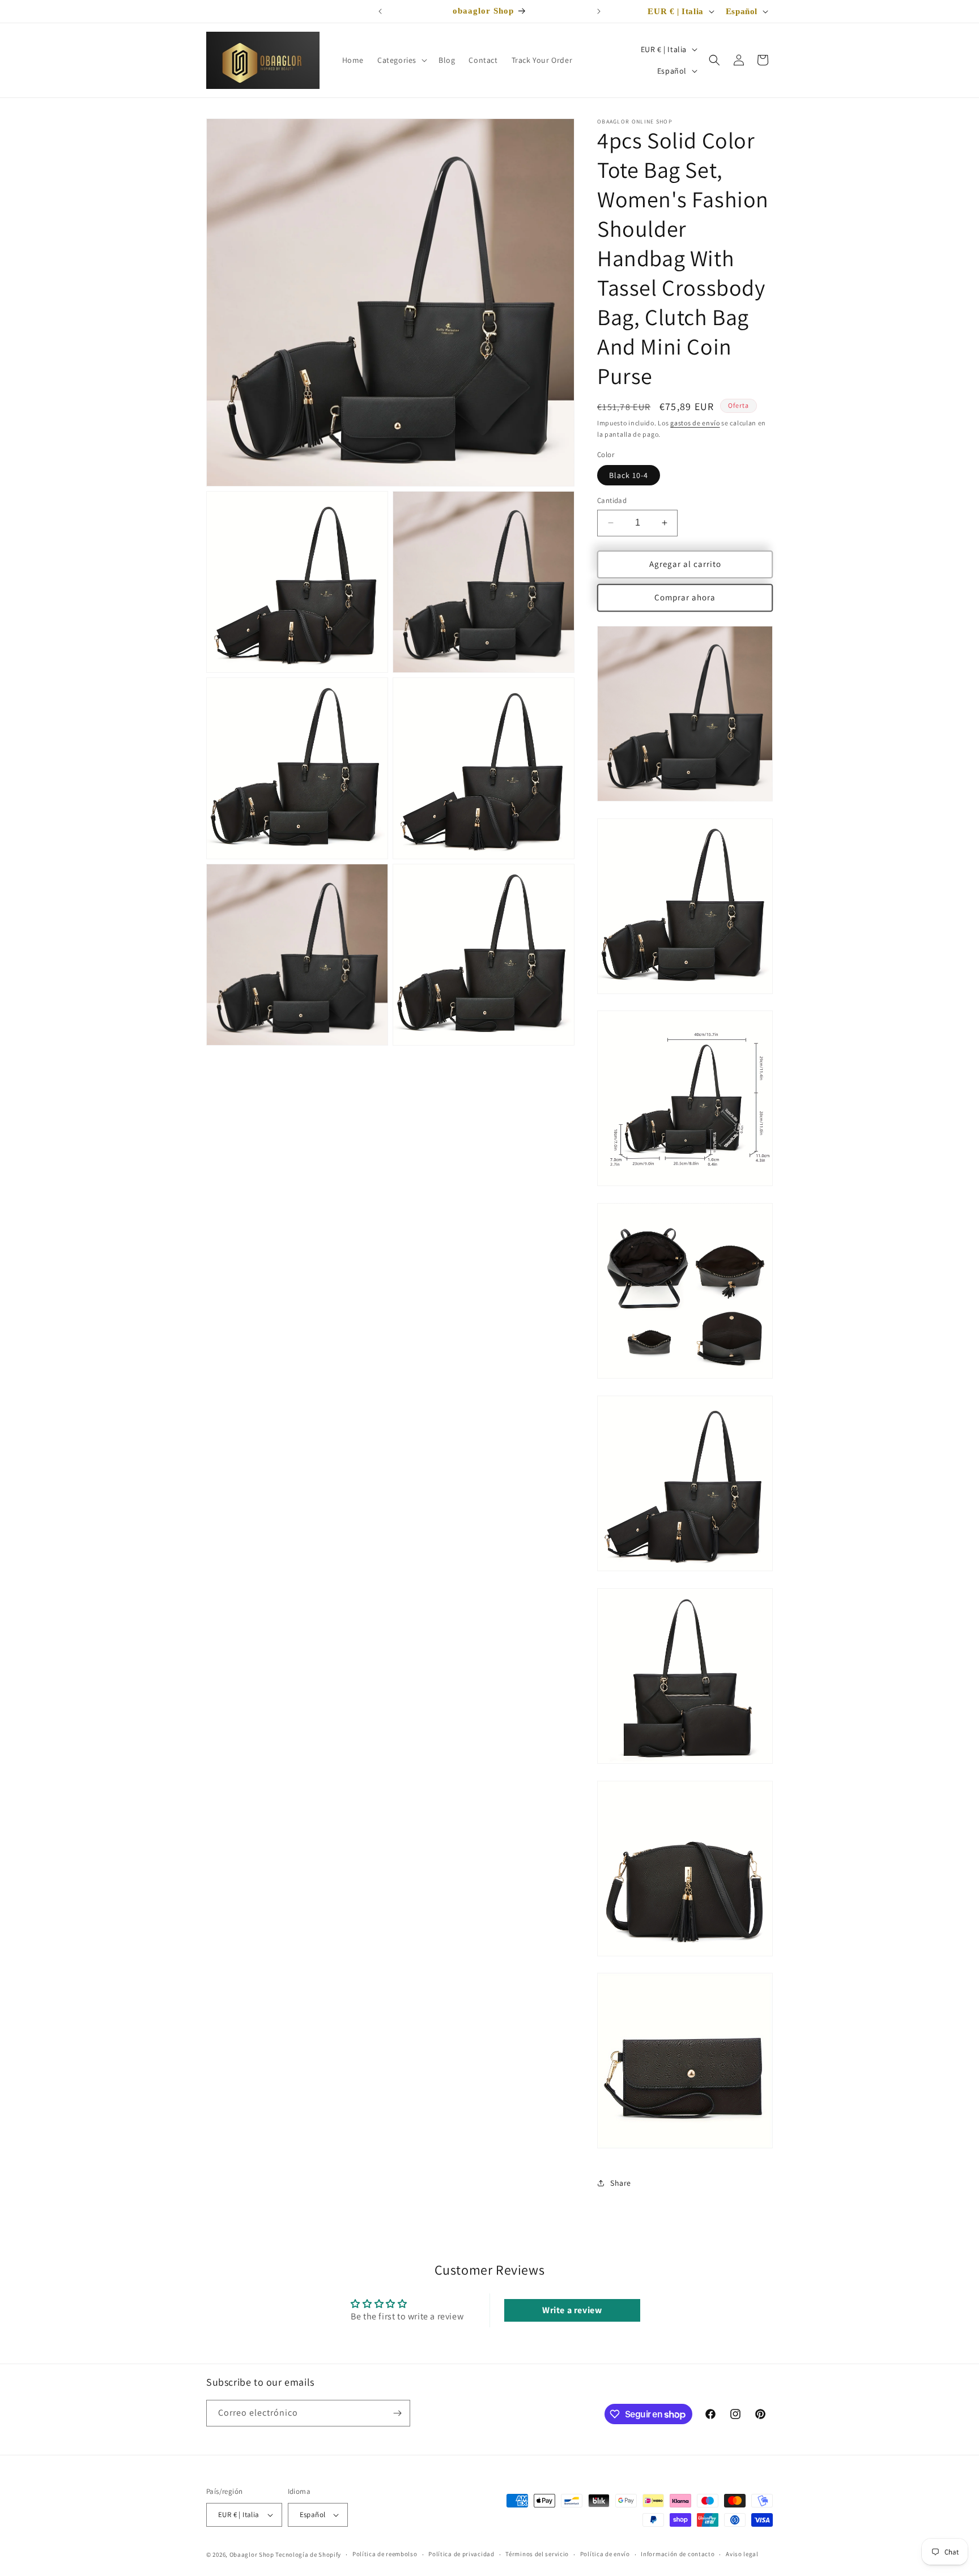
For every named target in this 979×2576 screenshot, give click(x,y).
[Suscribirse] (397, 2413)
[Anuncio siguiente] (599, 11)
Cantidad (612, 500)
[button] (401, 60)
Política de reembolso (385, 2554)
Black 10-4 (629, 475)
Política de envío (605, 2554)
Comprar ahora (685, 597)
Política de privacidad (461, 2554)
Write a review (572, 2310)
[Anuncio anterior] (380, 11)
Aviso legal (742, 2554)
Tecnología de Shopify (308, 2554)
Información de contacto (678, 2554)
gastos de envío (695, 423)
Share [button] (621, 2183)
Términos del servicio (537, 2554)
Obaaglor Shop (252, 2554)
